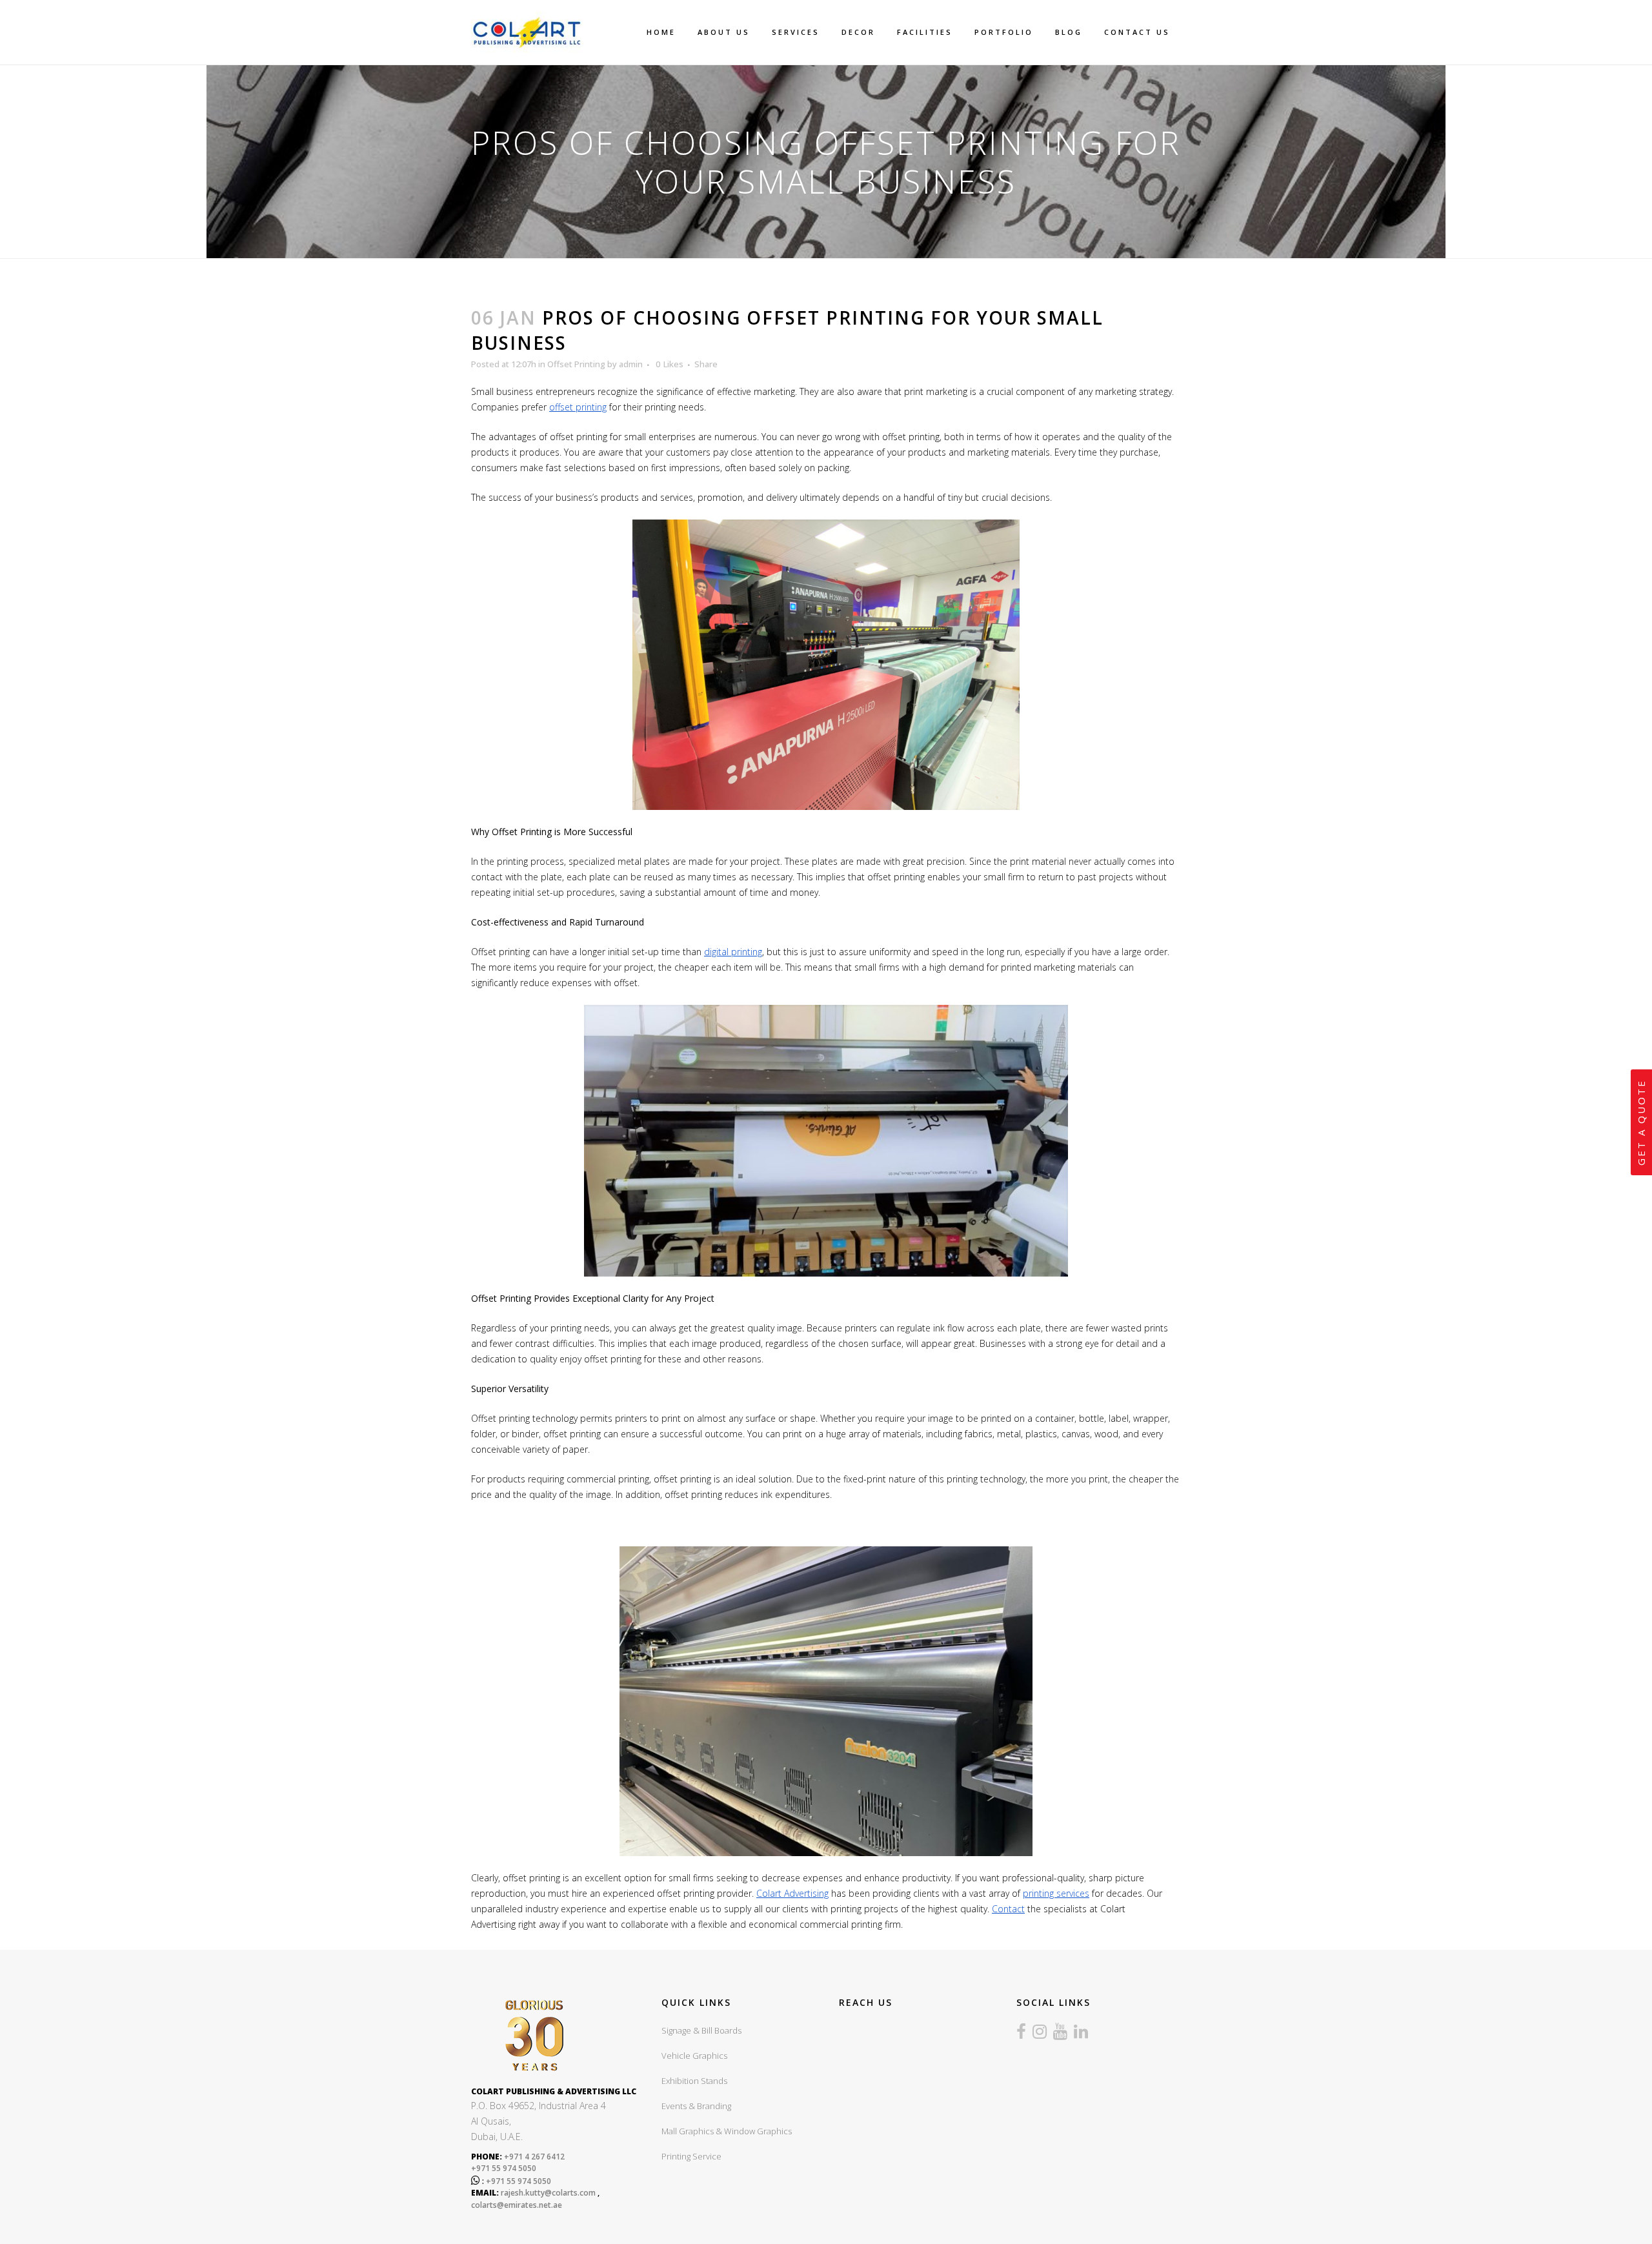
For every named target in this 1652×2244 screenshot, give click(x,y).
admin (631, 364)
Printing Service (691, 2156)
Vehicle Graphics (694, 2056)
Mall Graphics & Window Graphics (727, 2131)
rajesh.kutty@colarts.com (548, 2193)
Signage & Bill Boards (701, 2030)
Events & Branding (696, 2106)
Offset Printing (576, 364)
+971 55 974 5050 (504, 2168)
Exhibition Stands (694, 2081)
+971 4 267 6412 (533, 2157)
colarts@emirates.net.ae (517, 2205)
